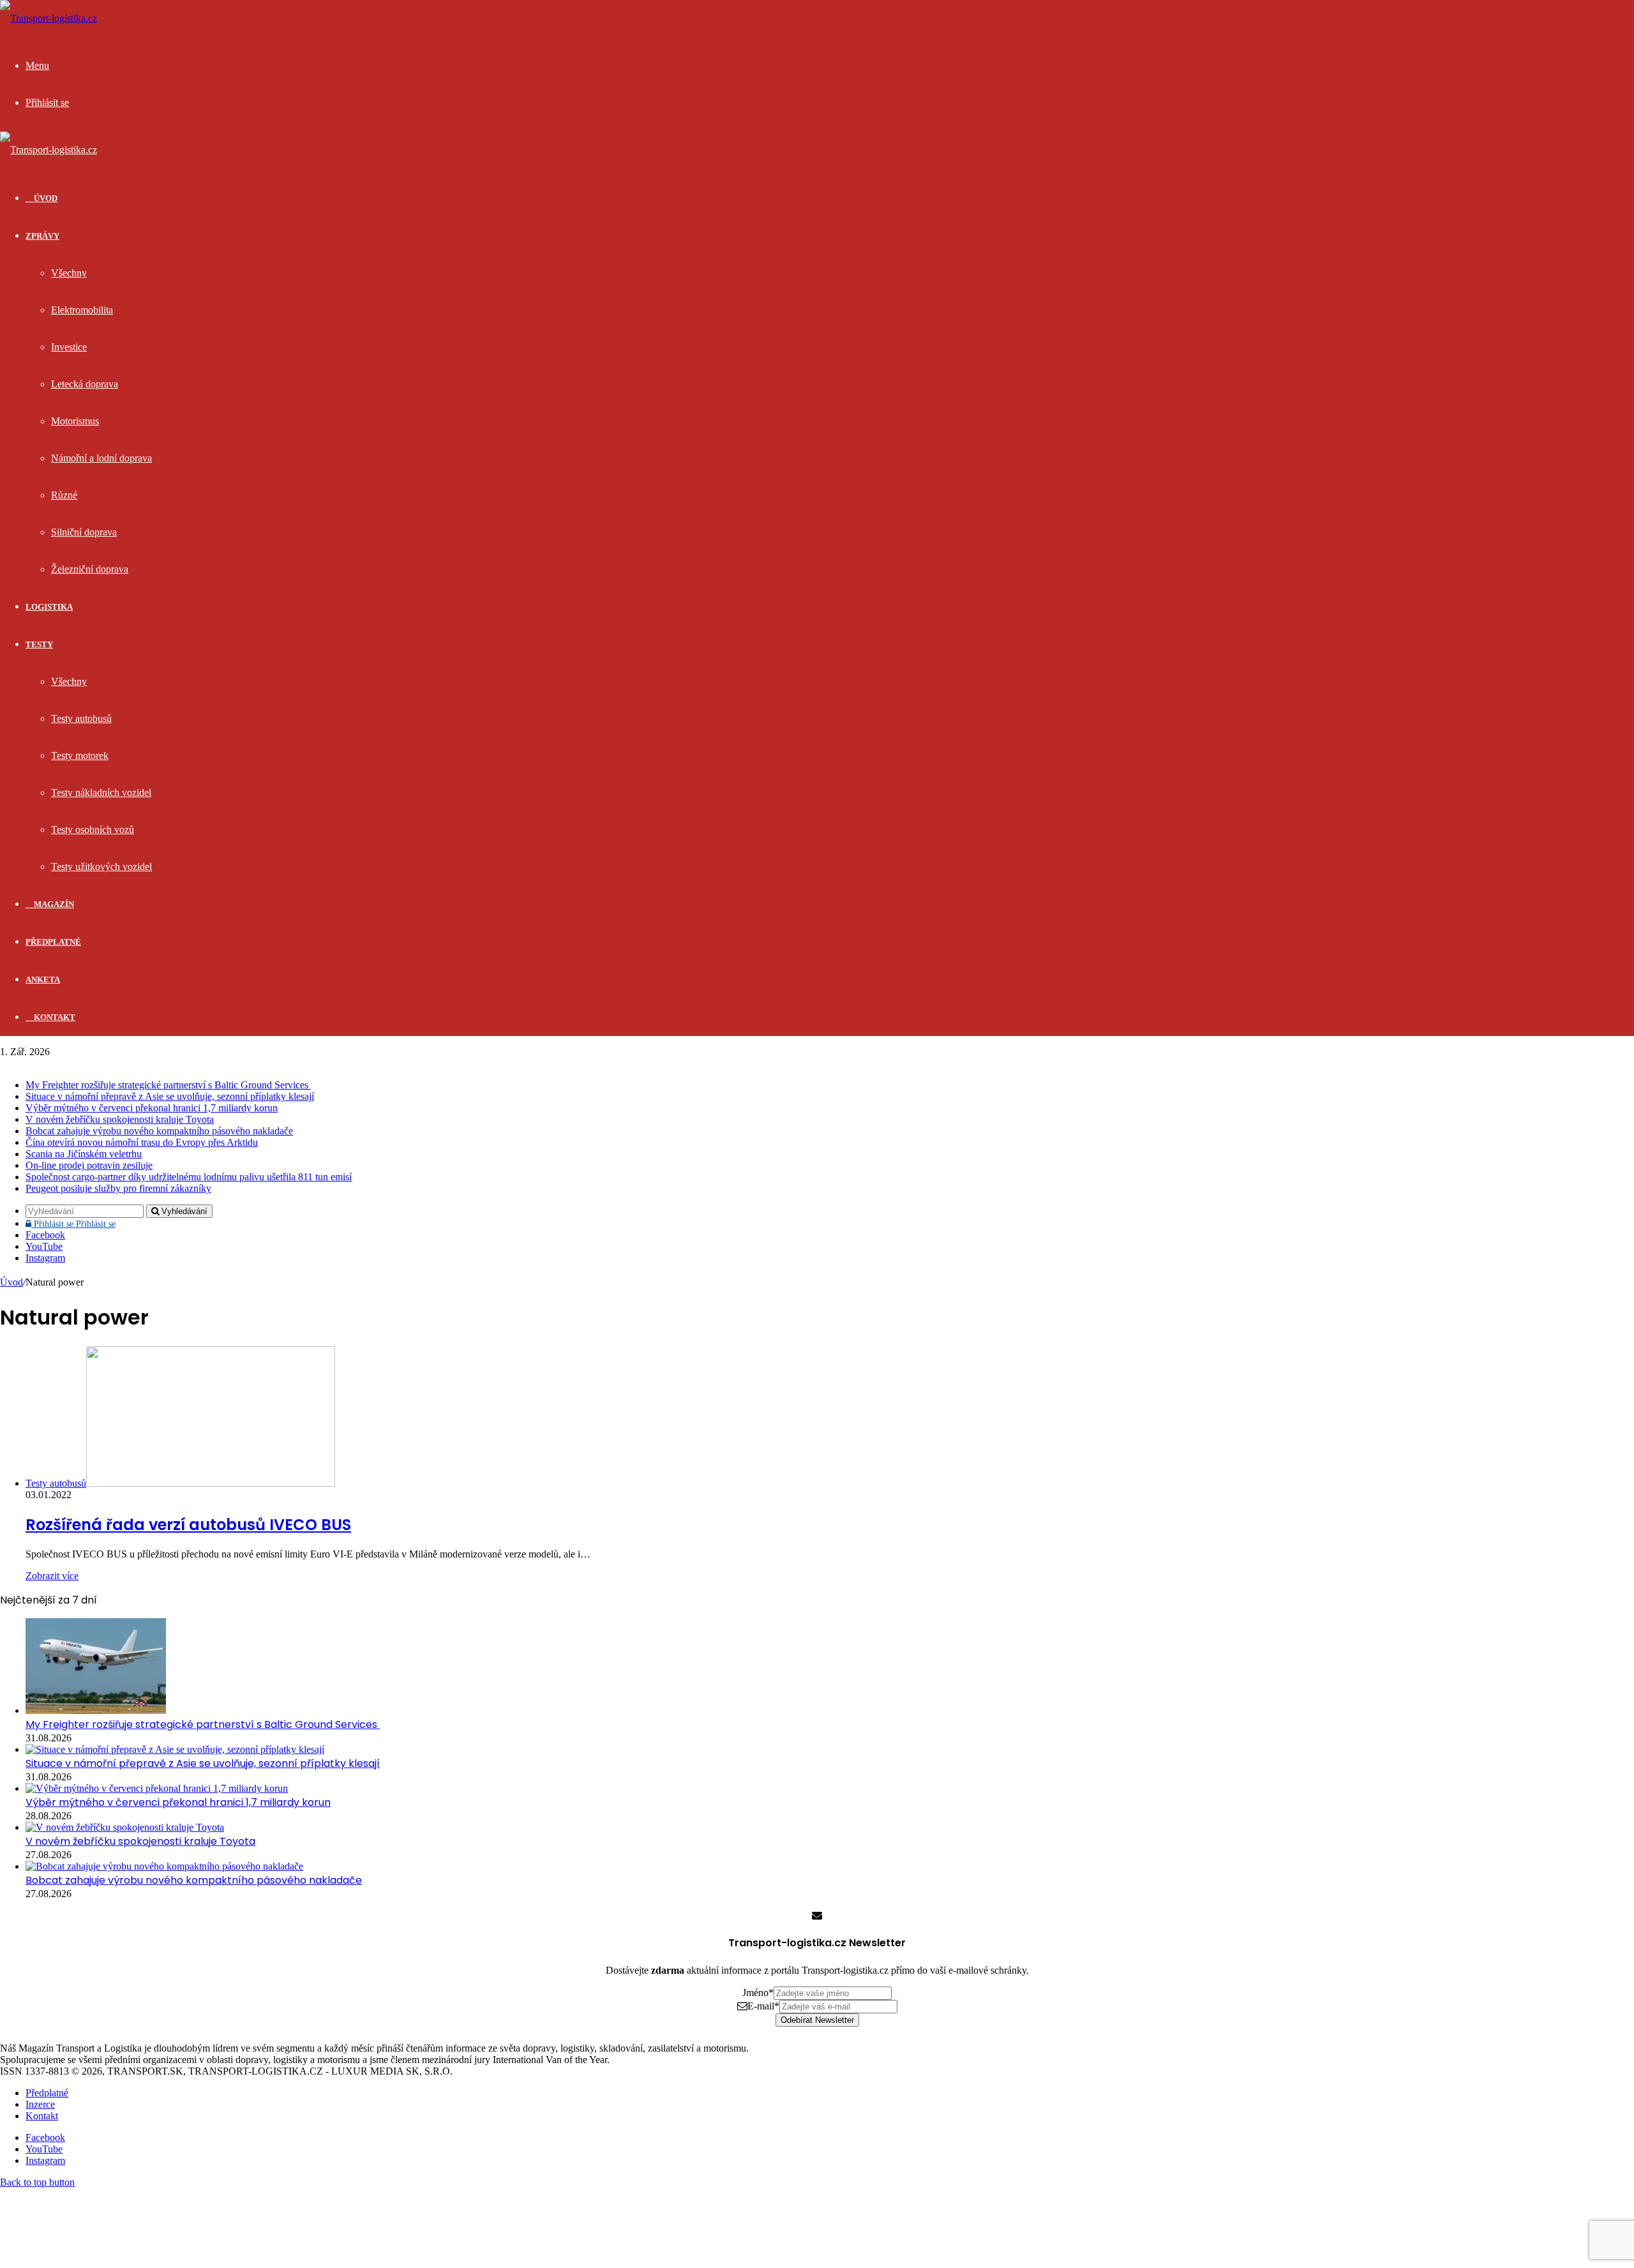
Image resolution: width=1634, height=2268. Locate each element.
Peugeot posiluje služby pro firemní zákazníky (118, 1188)
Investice (69, 347)
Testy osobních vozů (93, 830)
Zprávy (42, 236)
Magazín (53, 904)
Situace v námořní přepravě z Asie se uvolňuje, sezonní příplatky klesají (170, 1096)
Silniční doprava (84, 532)
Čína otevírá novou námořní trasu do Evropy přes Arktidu (142, 1142)
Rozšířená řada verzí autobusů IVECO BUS (188, 1525)
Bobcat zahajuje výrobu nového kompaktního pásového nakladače (159, 1131)
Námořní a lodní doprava (101, 458)
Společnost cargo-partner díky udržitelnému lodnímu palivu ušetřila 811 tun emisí (189, 1177)
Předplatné (53, 942)
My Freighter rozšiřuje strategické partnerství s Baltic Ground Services (168, 1085)
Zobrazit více (52, 1576)
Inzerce (40, 2104)
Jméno (758, 1993)
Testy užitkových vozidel (101, 867)
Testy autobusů (81, 718)
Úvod (11, 1282)
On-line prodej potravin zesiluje (89, 1165)
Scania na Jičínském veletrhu (84, 1154)
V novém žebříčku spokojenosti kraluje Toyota (120, 1119)
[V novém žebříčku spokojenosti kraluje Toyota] (125, 1827)
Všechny (69, 273)
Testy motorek (80, 755)
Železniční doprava (90, 569)
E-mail (763, 2006)
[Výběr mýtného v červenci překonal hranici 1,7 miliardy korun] (157, 1788)
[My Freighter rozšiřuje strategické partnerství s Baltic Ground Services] (96, 1710)
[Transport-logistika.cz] (49, 18)
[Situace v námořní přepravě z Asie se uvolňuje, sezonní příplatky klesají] (175, 1749)
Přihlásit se (73, 1224)
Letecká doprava (85, 384)
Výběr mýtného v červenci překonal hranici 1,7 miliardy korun (152, 1108)
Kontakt (54, 1017)
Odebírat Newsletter (817, 2020)
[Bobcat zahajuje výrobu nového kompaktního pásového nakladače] (164, 1866)
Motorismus (75, 421)
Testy (39, 644)
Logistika (49, 607)
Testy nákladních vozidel (101, 792)
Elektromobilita (82, 310)
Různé (64, 495)
